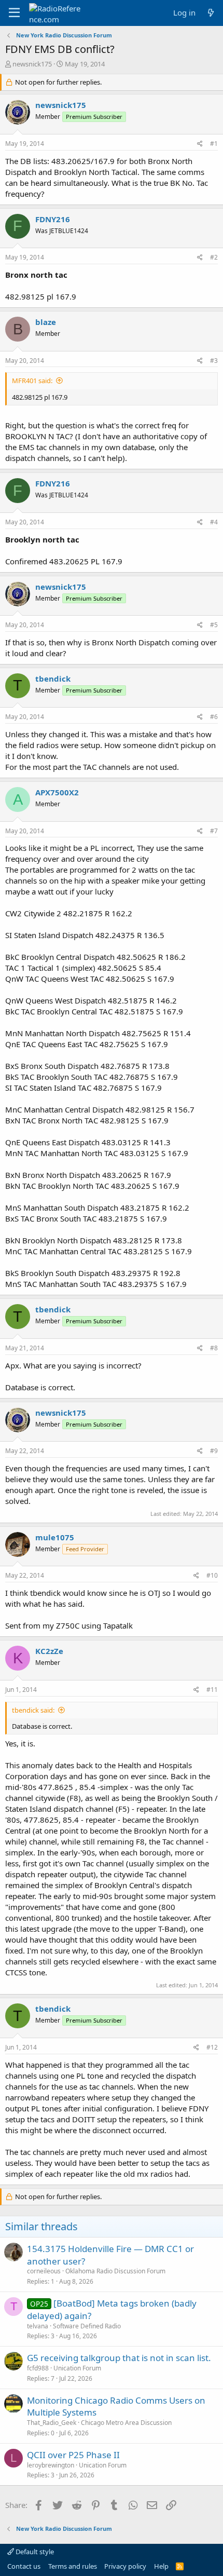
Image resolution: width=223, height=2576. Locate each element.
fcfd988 (38, 2368)
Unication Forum (77, 2368)
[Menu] (14, 13)
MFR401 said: (32, 381)
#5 (214, 625)
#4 (214, 522)
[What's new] (211, 13)
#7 (214, 831)
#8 (214, 1348)
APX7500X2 (57, 792)
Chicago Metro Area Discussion (126, 2423)
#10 (212, 1575)
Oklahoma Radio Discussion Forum (115, 2271)
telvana (38, 2326)
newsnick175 (32, 64)
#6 (214, 717)
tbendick (53, 679)
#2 (214, 257)
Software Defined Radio (87, 2326)
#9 (214, 1451)
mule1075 (55, 1537)
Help (161, 2566)
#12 (212, 2047)
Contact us (24, 2566)
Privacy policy (125, 2566)
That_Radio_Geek (52, 2423)
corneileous (44, 2271)
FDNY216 (53, 219)
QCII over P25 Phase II (73, 2455)
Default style (34, 2552)
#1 (214, 144)
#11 (212, 1690)
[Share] (200, 144)
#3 (214, 361)
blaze (46, 322)
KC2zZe (49, 1651)
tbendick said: (33, 1710)
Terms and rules (73, 2566)
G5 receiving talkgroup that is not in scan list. (119, 2358)
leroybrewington (51, 2465)
